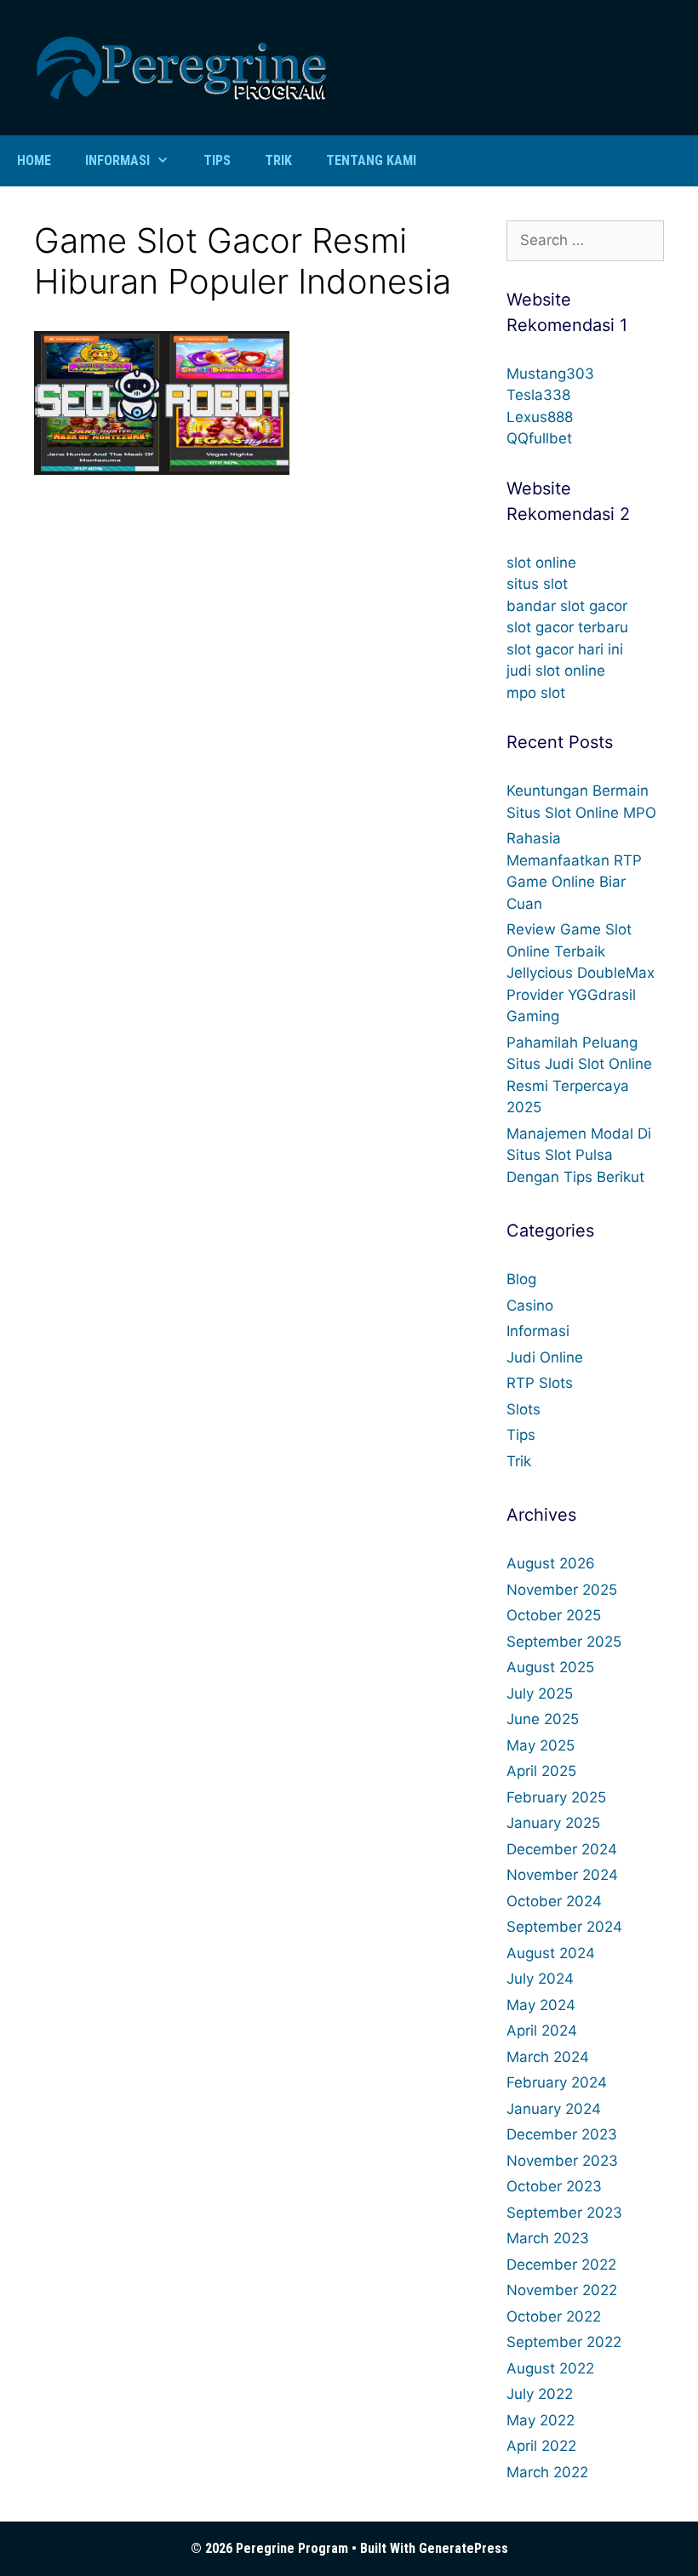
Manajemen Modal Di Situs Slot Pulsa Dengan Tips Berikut (579, 1155)
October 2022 (554, 2316)
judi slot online (556, 671)
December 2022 (561, 2265)
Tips (217, 160)
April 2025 (541, 1771)
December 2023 (562, 2134)
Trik (278, 160)
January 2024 (554, 2109)
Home (34, 160)
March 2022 (547, 2472)
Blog (521, 1279)
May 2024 (541, 2005)
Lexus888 (540, 417)
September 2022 (564, 2342)
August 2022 (550, 2368)
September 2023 (564, 2213)
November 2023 (562, 2161)
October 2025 (554, 1615)
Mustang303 (550, 374)
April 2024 (542, 2031)
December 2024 (562, 1849)
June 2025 (543, 1719)
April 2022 (541, 2446)
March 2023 (548, 2238)
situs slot (537, 584)
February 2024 (557, 2082)
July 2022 (540, 2394)
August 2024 (551, 1953)
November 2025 (562, 1590)
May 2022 (541, 2420)
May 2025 (541, 1745)
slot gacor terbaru (567, 627)
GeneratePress (463, 2548)
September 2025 (564, 1642)
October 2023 (554, 2186)
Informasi (117, 160)
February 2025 (556, 1797)
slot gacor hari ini (565, 649)
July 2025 (540, 1694)
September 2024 (564, 1927)
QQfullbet (539, 438)
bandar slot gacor (567, 606)
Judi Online (545, 1357)
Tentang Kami (371, 160)
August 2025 (550, 1667)
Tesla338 (538, 395)
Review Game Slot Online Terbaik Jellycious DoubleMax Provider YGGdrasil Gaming (581, 973)
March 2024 (548, 2057)
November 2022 (562, 2290)
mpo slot (536, 693)
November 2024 (562, 1875)
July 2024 (540, 1979)
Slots (523, 1409)
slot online (541, 563)
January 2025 (553, 1823)
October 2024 (554, 1901)
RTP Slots (540, 1383)
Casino (530, 1305)
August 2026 (551, 1563)
